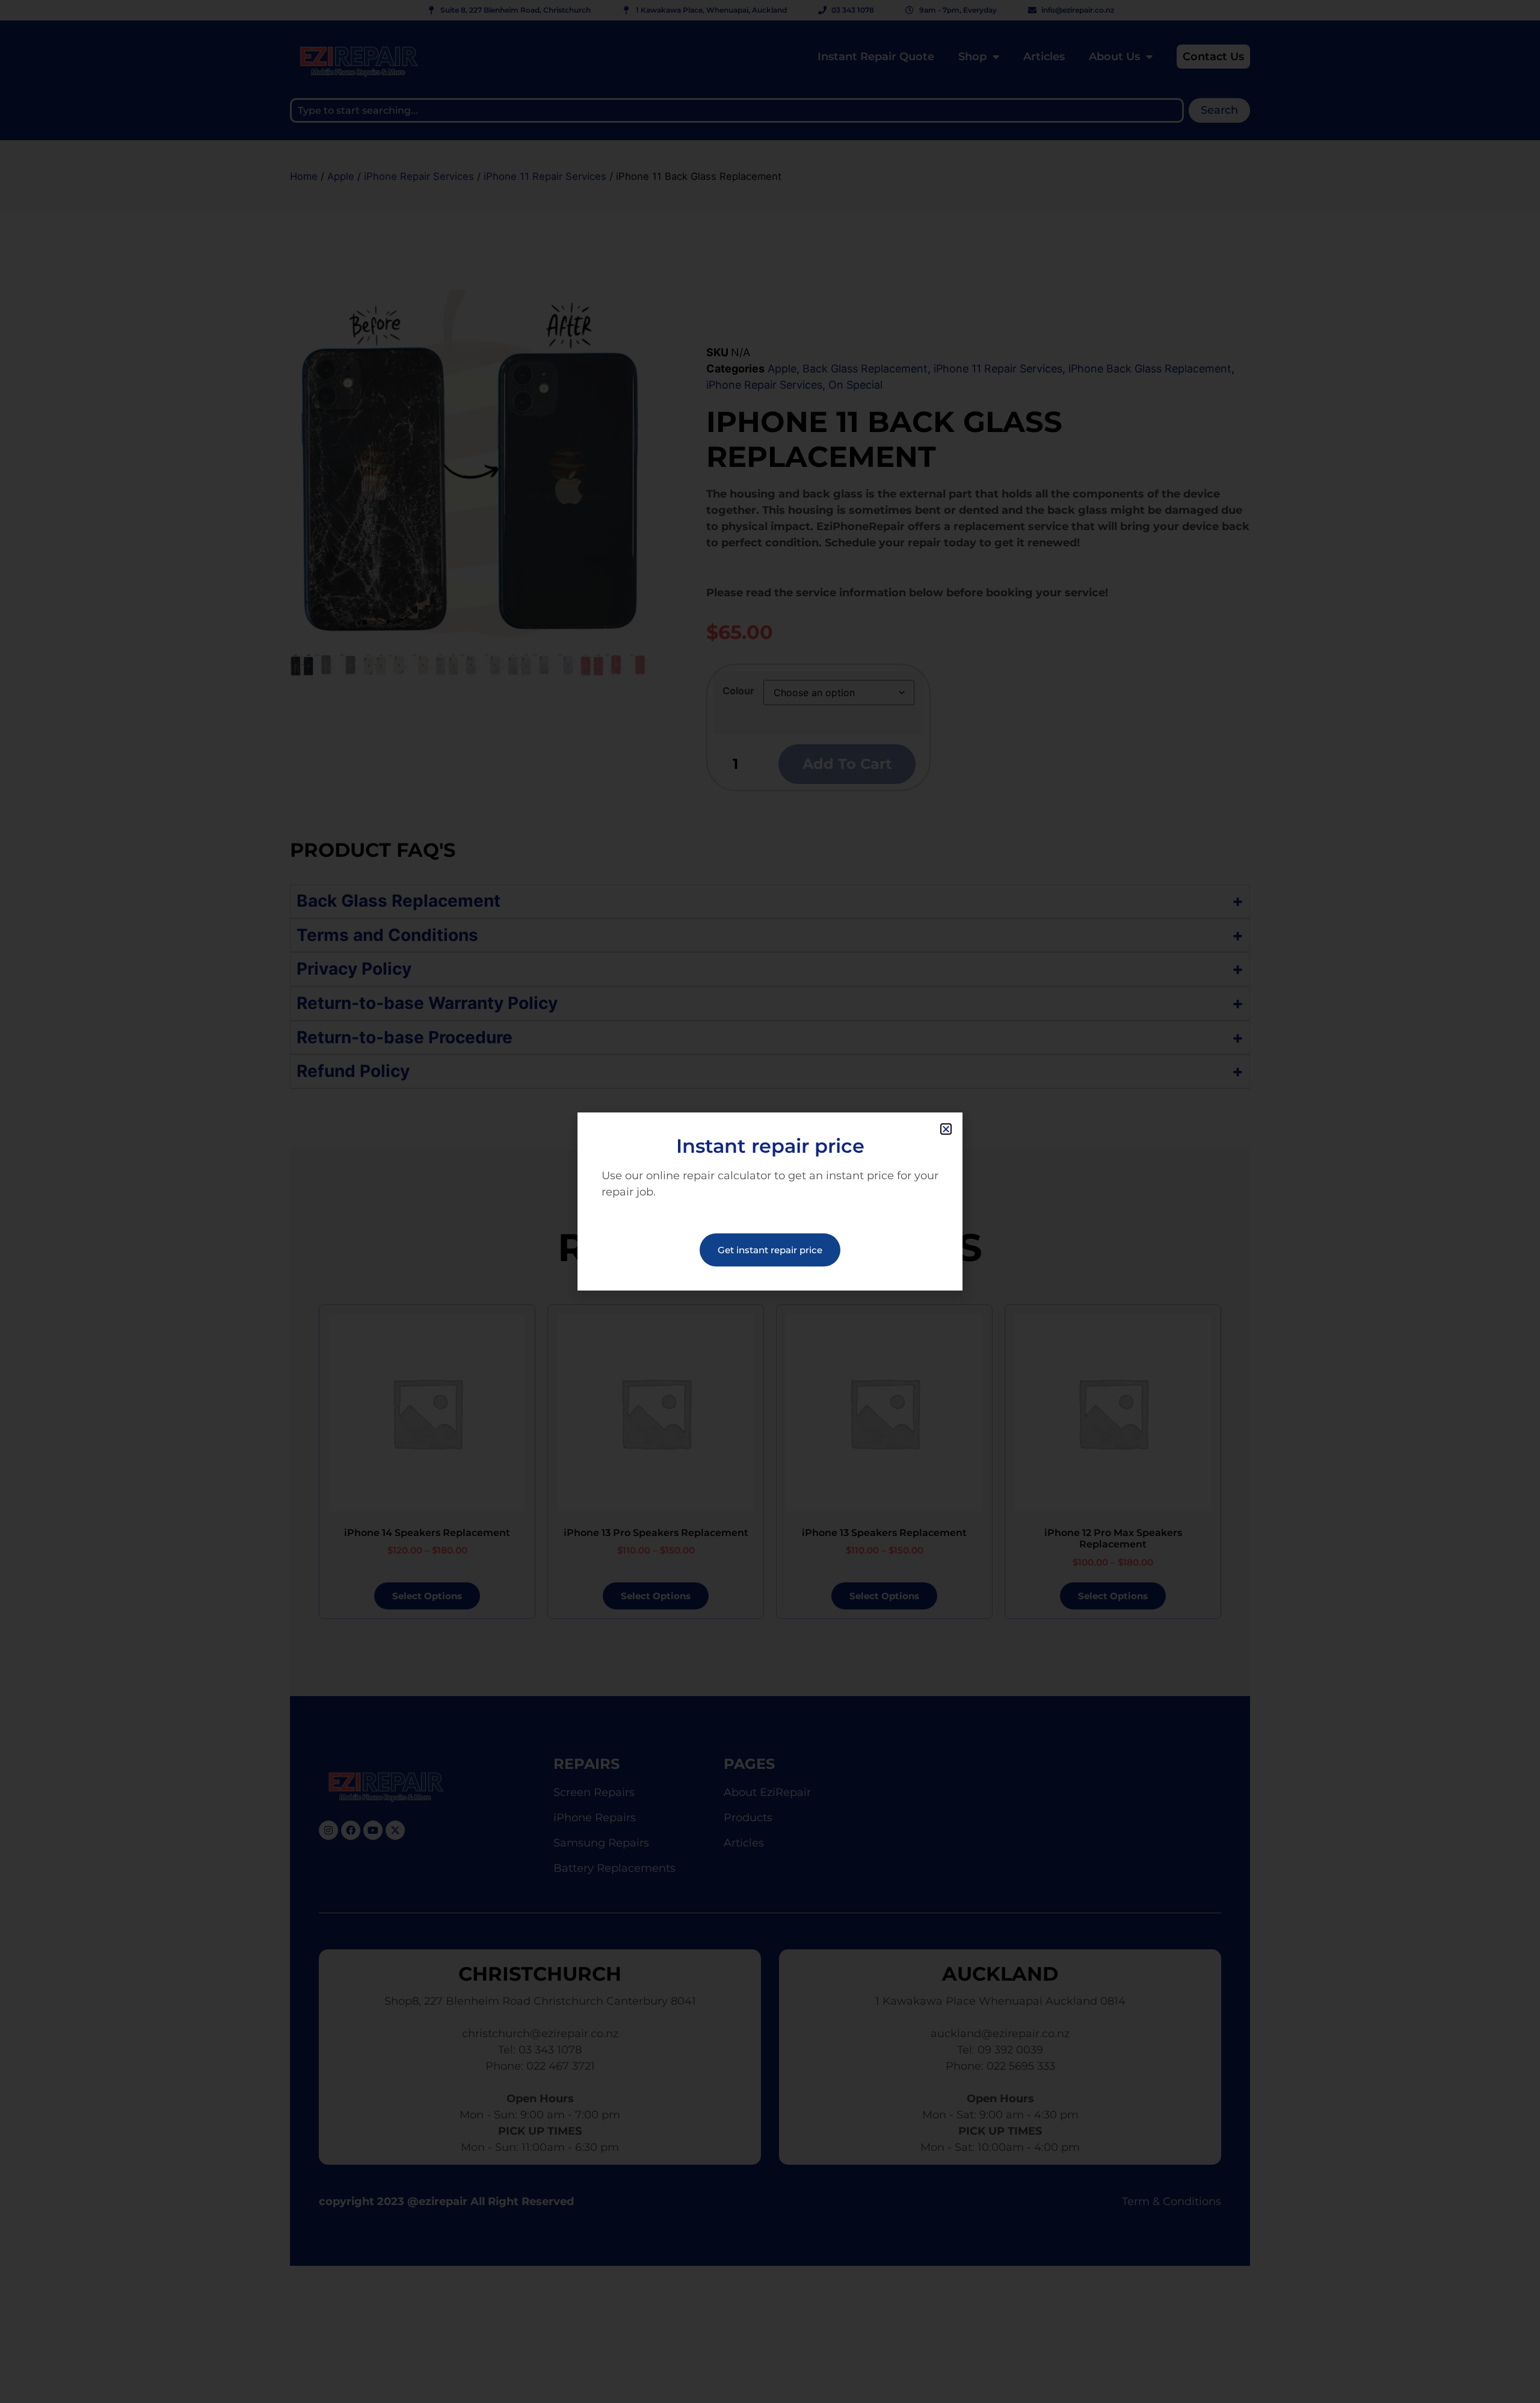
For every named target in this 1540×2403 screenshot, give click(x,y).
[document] (770, 1201)
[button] (946, 1129)
